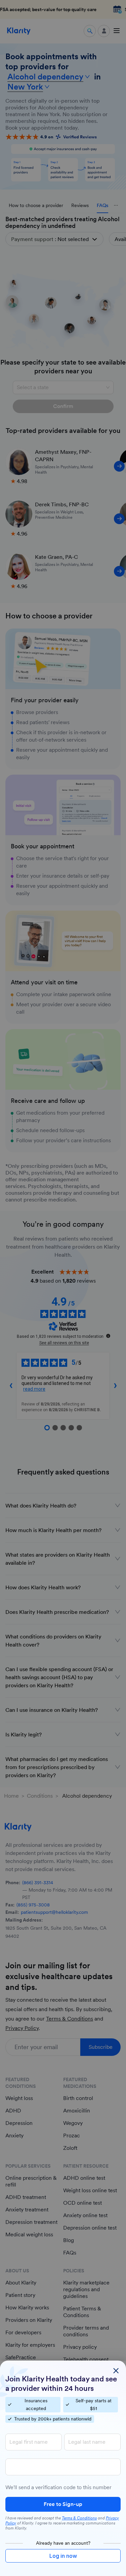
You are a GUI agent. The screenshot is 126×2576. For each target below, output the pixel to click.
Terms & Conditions (79, 2518)
